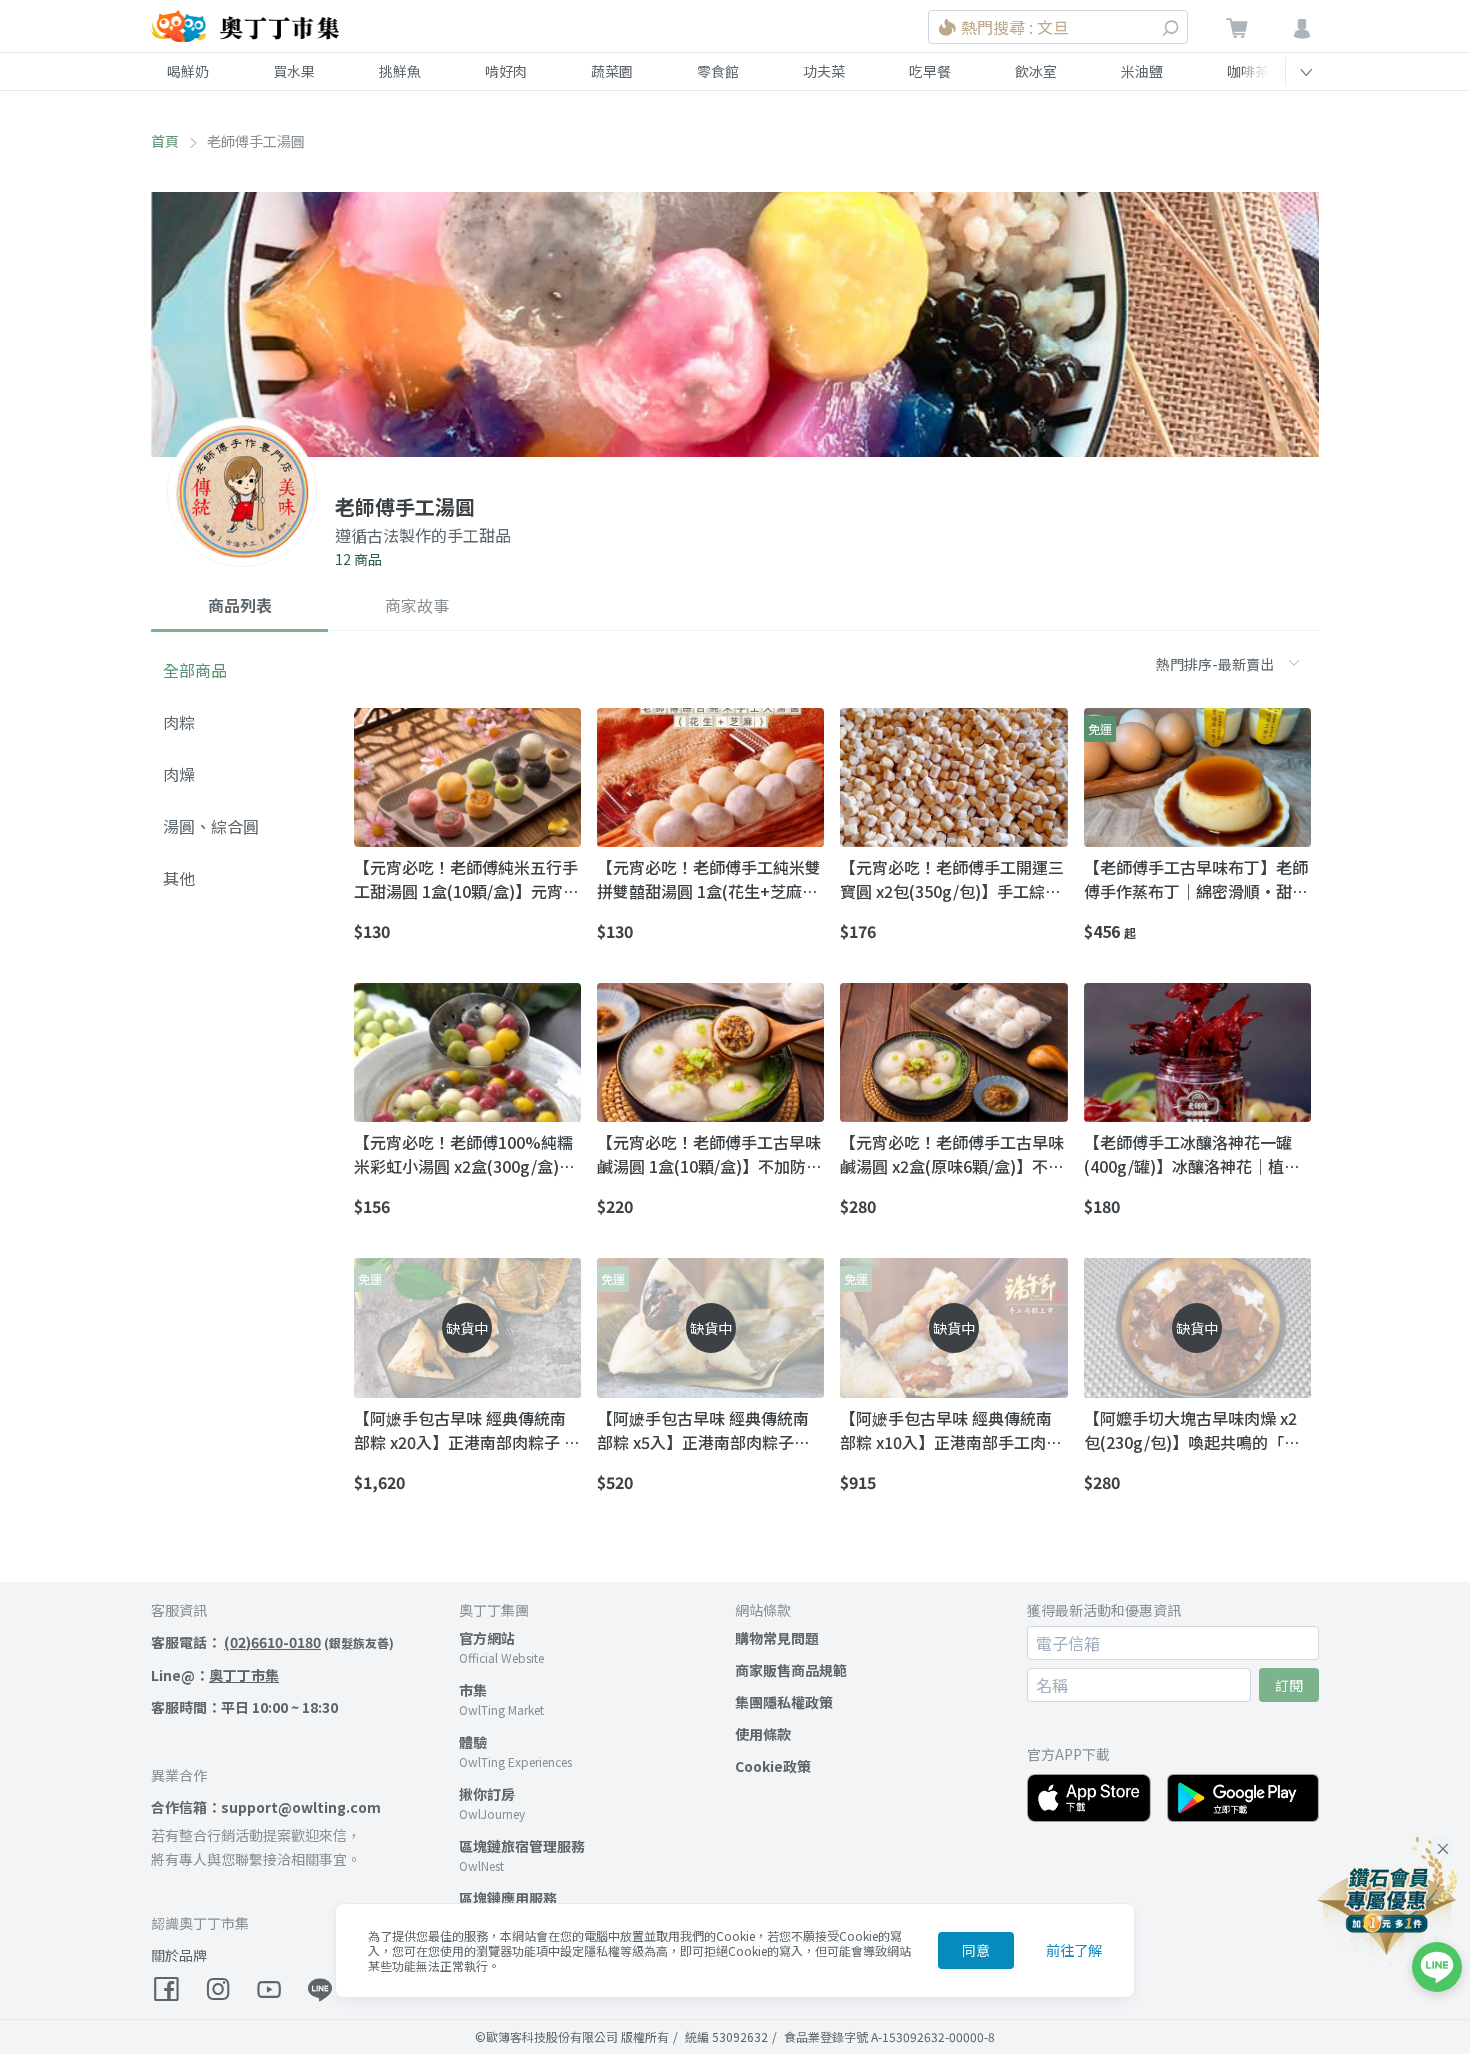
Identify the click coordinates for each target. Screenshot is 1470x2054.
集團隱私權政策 (784, 1702)
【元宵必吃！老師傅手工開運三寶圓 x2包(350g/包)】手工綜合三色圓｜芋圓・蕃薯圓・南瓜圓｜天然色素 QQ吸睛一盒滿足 (952, 879)
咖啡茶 (1248, 71)
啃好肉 (506, 71)
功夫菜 (824, 71)
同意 (976, 1950)
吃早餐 (930, 71)
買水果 (294, 71)
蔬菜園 (612, 71)
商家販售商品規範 (791, 1670)
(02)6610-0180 (272, 1642)
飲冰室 (1036, 71)
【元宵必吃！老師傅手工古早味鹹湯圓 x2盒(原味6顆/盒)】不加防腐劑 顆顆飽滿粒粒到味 (952, 1154)
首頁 (165, 141)
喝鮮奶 (188, 71)
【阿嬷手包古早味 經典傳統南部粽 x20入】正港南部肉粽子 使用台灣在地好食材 (467, 1430)
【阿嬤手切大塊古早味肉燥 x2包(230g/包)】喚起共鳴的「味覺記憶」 (1192, 1430)
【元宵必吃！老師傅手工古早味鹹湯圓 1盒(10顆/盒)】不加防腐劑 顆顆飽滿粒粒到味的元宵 (709, 1154)
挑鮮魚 (400, 71)
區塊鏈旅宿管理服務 (522, 1846)
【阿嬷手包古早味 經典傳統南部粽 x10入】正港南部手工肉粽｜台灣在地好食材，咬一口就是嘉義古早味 (952, 1430)
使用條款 (763, 1734)
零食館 (718, 71)
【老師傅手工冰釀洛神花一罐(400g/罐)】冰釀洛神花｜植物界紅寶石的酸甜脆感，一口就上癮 (1196, 1154)
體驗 (473, 1742)
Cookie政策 (773, 1766)
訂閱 (1289, 1685)
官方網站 (487, 1638)
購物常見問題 (777, 1638)
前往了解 (1074, 1950)
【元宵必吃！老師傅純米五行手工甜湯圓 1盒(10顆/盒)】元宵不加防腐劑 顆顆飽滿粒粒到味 (466, 879)
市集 (473, 1690)
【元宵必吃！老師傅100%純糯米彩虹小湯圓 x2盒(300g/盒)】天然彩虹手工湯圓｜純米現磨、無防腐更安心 (466, 1154)
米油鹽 (1142, 71)
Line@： (215, 1675)
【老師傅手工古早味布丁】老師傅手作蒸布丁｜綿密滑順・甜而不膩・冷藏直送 (1196, 879)
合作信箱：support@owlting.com (266, 1807)
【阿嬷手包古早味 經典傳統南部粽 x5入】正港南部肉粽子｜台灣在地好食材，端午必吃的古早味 (709, 1430)
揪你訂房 (487, 1794)
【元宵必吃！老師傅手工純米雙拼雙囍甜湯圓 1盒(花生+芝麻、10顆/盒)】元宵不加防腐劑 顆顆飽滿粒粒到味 (710, 879)
